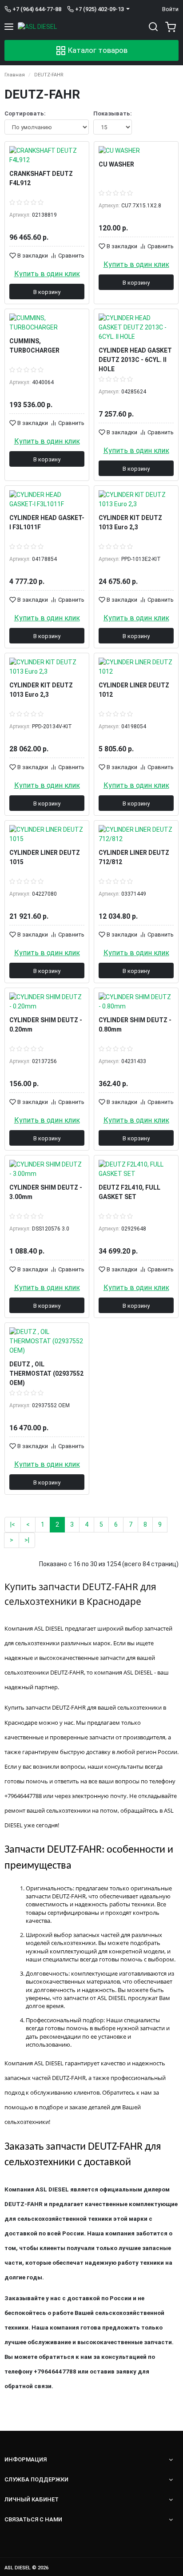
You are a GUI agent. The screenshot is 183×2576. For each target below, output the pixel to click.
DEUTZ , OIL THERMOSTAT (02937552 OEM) (46, 1373)
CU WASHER (116, 164)
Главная (15, 75)
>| (27, 1540)
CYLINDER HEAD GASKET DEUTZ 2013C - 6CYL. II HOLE (135, 360)
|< (13, 1524)
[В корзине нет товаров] (169, 27)
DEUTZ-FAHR (49, 75)
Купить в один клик (47, 274)
